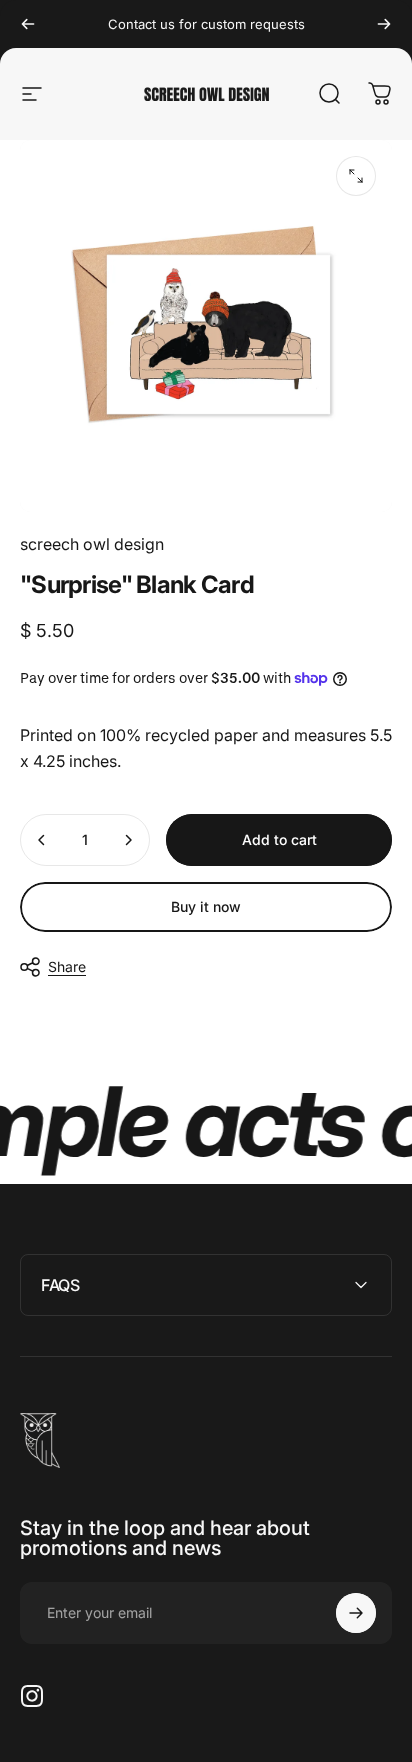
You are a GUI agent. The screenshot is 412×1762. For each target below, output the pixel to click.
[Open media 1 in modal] (356, 176)
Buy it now (206, 906)
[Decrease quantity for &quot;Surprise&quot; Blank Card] (42, 840)
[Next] (384, 24)
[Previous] (28, 24)
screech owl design (92, 544)
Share (67, 966)
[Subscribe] (356, 1613)
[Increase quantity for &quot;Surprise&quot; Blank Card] (128, 840)
